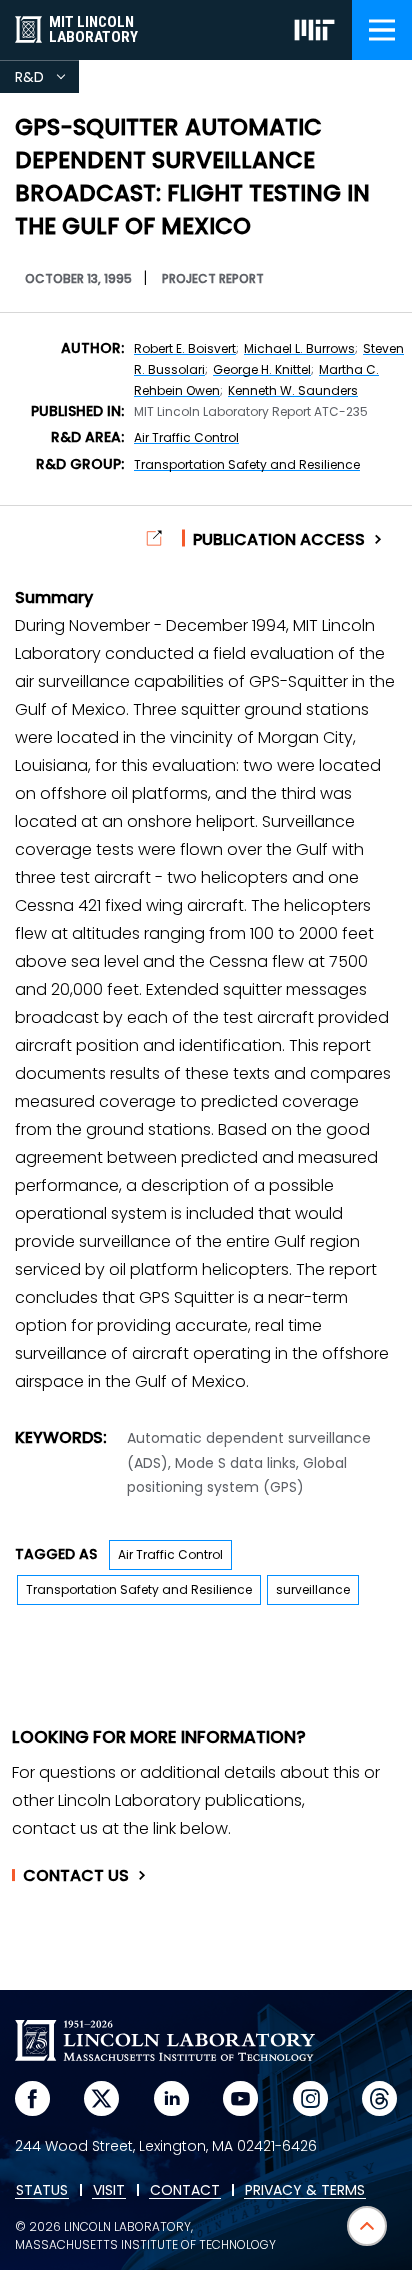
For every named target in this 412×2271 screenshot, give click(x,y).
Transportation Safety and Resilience (247, 464)
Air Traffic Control (186, 437)
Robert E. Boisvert (185, 348)
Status (42, 2191)
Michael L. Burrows (299, 348)
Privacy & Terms (305, 2191)
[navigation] (382, 30)
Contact (76, 1876)
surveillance (313, 1589)
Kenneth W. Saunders (293, 390)
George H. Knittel (262, 369)
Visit (109, 2191)
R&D (47, 80)
